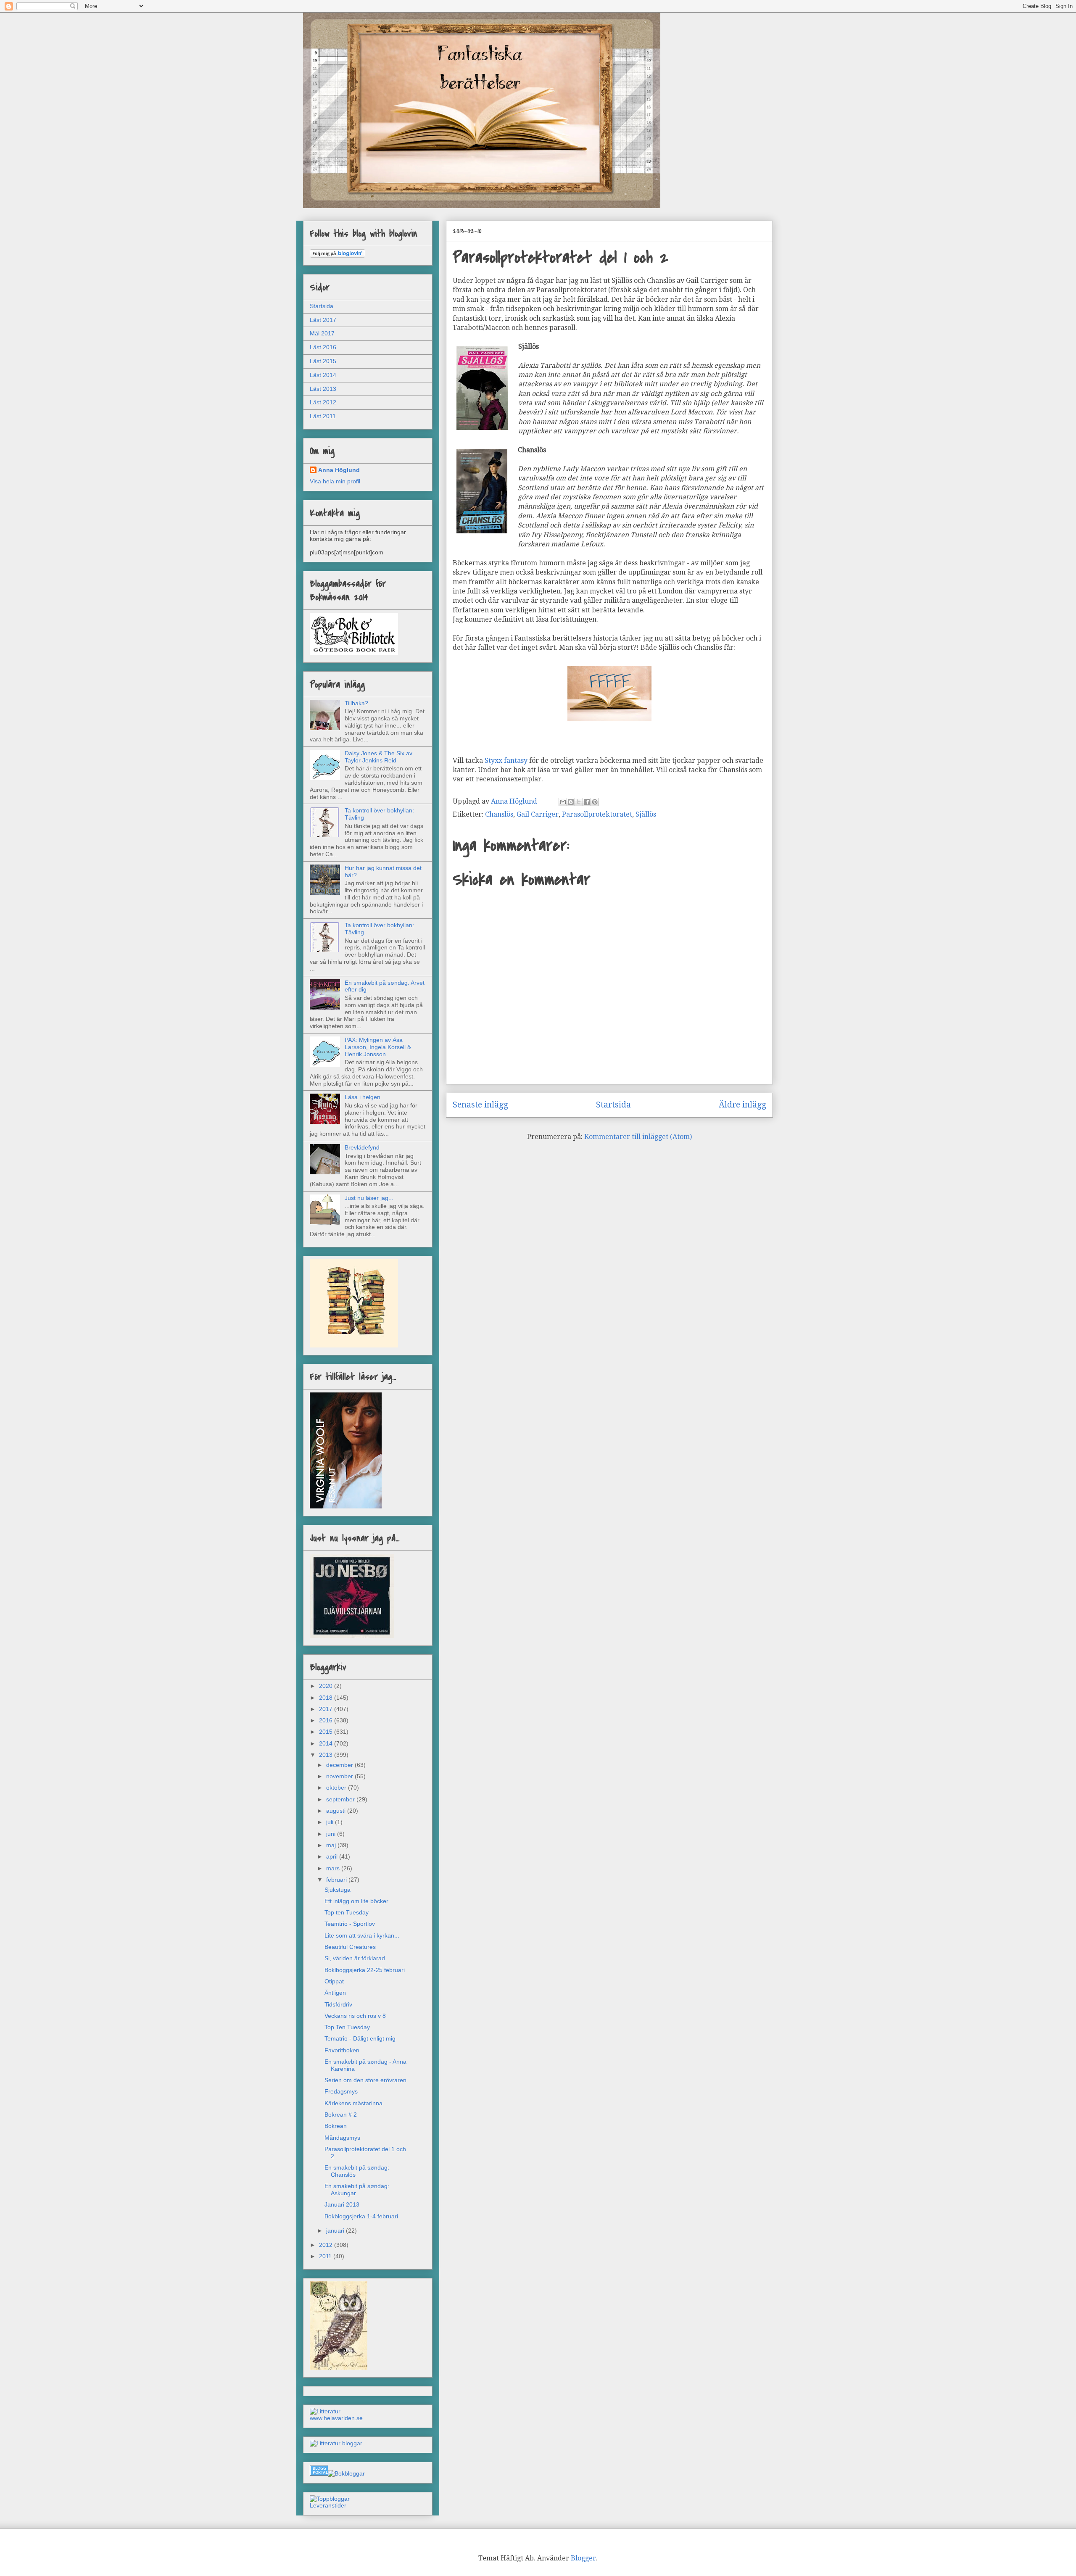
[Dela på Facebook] (587, 802)
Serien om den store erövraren (365, 2080)
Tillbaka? (356, 703)
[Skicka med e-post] (563, 802)
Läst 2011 (323, 416)
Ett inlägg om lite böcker (356, 1901)
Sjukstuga (338, 1890)
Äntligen (335, 1993)
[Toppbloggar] (330, 2499)
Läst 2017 (323, 320)
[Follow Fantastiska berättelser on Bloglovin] (338, 256)
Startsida (613, 1105)
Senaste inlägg (480, 1105)
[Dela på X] (579, 802)
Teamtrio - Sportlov (350, 1924)
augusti (337, 1811)
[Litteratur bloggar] (336, 2443)
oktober (337, 1788)
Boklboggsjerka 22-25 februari (365, 1970)
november (340, 1776)
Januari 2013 (342, 2204)
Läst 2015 (323, 361)
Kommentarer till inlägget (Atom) (638, 1137)
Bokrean (336, 2126)
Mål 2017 (322, 333)
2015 (327, 1732)
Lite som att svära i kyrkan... (362, 1935)
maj (332, 1845)
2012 (327, 2245)
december (340, 1765)
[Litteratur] (325, 2411)
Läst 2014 (323, 375)
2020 (327, 1686)
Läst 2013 (323, 389)
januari (336, 2231)
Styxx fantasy (506, 761)
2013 (327, 1755)
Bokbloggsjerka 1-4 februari (361, 2216)
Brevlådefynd (362, 1147)
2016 (327, 1720)
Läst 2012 (323, 402)
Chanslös (499, 814)
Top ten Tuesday (347, 1912)
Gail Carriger (538, 814)
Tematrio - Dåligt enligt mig (360, 2038)
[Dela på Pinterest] (595, 802)
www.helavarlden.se (336, 2418)
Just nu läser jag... (369, 1198)
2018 (327, 1698)
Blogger (583, 2558)
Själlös (646, 814)
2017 (327, 1709)
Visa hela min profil (335, 481)
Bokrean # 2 (341, 2115)
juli (331, 1822)
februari (337, 1880)
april (333, 1856)
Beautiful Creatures (350, 1947)
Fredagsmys (341, 2091)
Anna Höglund (339, 470)
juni (332, 1834)
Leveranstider (328, 2505)
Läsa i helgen (363, 1097)
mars (334, 1868)
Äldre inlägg (742, 1105)
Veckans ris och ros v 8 (355, 2016)
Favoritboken (342, 2050)
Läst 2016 (323, 347)
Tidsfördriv (338, 2004)
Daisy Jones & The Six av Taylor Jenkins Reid (378, 757)
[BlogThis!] (571, 802)
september (341, 1799)
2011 (326, 2256)
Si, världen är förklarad (355, 1958)
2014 (327, 1743)
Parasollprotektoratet (597, 814)
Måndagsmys (342, 2138)
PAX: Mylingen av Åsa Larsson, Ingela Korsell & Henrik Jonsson (378, 1047)
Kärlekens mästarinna (353, 2103)
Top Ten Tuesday (347, 2027)
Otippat (334, 1981)
